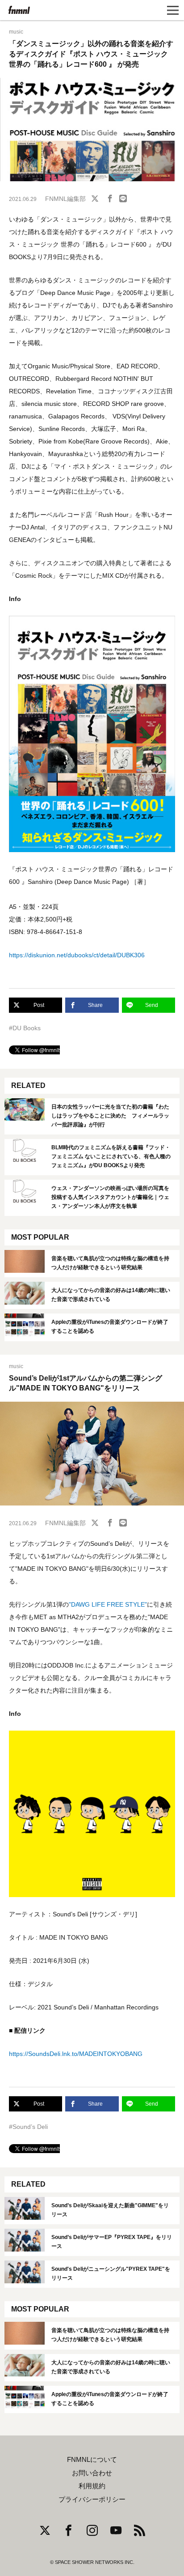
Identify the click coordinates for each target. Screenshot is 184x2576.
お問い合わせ (92, 2473)
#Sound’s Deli (28, 2127)
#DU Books (25, 1028)
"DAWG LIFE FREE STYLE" (108, 1604)
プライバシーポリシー (92, 2499)
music (16, 32)
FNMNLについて (92, 2460)
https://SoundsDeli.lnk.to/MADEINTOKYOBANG (76, 2054)
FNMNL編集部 (65, 199)
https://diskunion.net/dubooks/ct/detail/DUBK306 (77, 955)
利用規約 (92, 2486)
